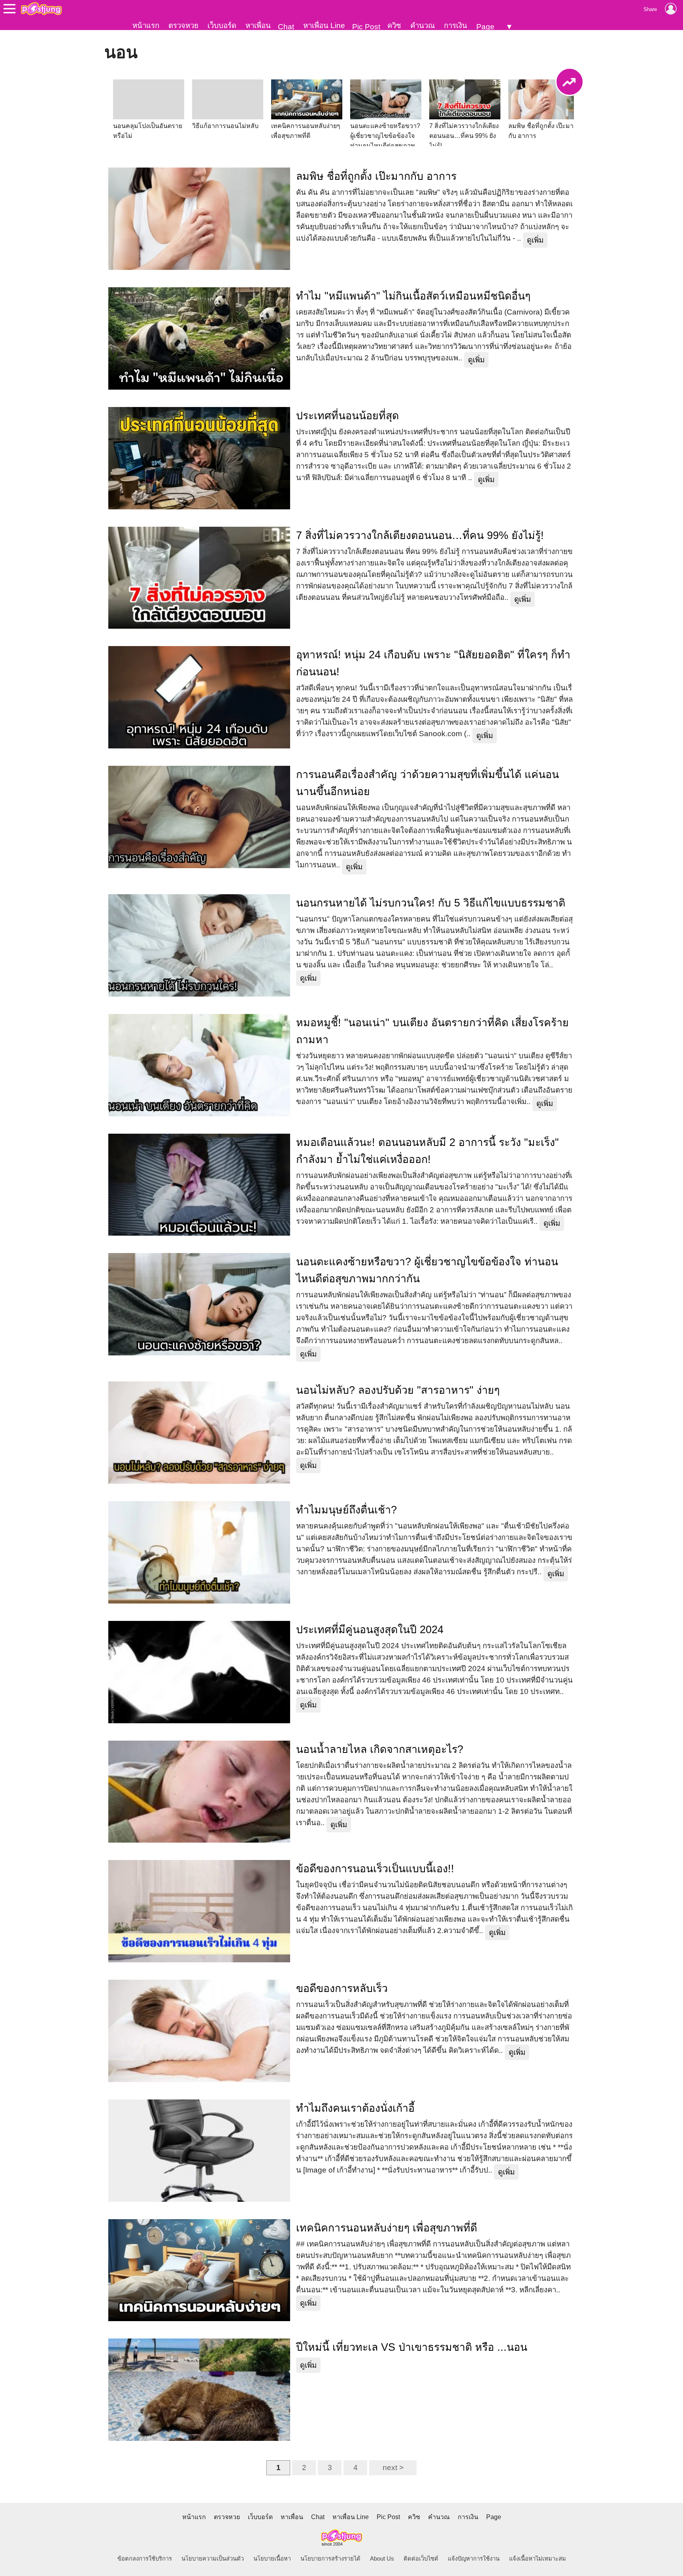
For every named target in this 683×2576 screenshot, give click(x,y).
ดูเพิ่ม (535, 240)
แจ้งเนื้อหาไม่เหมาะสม (538, 2559)
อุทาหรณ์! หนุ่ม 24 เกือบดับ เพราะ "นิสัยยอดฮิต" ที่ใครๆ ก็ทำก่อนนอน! (433, 663)
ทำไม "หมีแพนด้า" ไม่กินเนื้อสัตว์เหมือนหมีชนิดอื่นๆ (413, 296)
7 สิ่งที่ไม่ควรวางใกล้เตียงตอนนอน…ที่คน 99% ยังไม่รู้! (420, 535)
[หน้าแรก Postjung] (41, 9)
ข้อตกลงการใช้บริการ (145, 2559)
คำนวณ (423, 25)
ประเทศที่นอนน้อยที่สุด (347, 416)
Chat (286, 27)
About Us (382, 2559)
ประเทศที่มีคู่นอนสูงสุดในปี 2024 (370, 1630)
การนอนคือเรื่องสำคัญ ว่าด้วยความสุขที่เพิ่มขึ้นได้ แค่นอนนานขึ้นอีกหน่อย (427, 783)
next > (393, 2468)
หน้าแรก (146, 25)
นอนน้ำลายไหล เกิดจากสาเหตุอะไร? (380, 1749)
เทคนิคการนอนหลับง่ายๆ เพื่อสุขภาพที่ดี (387, 2228)
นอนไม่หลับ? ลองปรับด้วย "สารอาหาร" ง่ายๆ (398, 1390)
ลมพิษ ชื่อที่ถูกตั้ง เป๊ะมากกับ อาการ (376, 176)
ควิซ (394, 25)
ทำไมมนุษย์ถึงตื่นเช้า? (346, 1510)
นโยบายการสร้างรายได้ (330, 2559)
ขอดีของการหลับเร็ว (342, 1988)
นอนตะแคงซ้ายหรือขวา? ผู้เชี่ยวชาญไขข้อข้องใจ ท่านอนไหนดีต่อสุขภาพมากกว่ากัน (427, 1270)
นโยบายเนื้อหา (272, 2559)
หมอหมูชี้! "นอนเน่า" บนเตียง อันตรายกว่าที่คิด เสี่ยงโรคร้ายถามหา (432, 1031)
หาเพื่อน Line (324, 25)
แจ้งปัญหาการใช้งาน (474, 2559)
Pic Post (366, 27)
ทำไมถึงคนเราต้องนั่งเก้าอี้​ (355, 2108)
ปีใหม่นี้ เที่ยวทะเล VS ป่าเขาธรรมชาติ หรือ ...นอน (412, 2347)
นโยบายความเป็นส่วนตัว (213, 2559)
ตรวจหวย (183, 25)
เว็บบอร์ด (222, 25)
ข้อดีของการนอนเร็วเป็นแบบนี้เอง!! (375, 1869)
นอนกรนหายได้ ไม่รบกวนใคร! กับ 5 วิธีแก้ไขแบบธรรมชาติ (431, 903)
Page (485, 27)
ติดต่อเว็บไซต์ (421, 2559)
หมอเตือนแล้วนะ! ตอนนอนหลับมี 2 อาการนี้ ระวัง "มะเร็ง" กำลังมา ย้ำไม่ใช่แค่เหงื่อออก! (427, 1151)
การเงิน (456, 25)
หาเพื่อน (258, 25)
